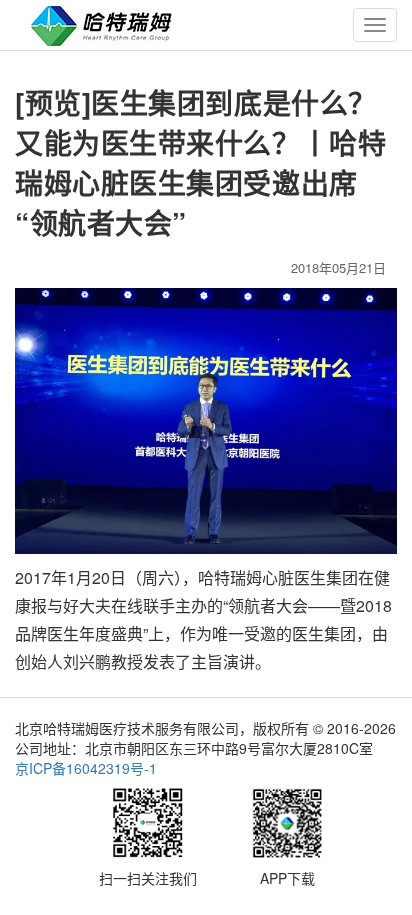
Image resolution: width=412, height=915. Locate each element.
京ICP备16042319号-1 (86, 768)
